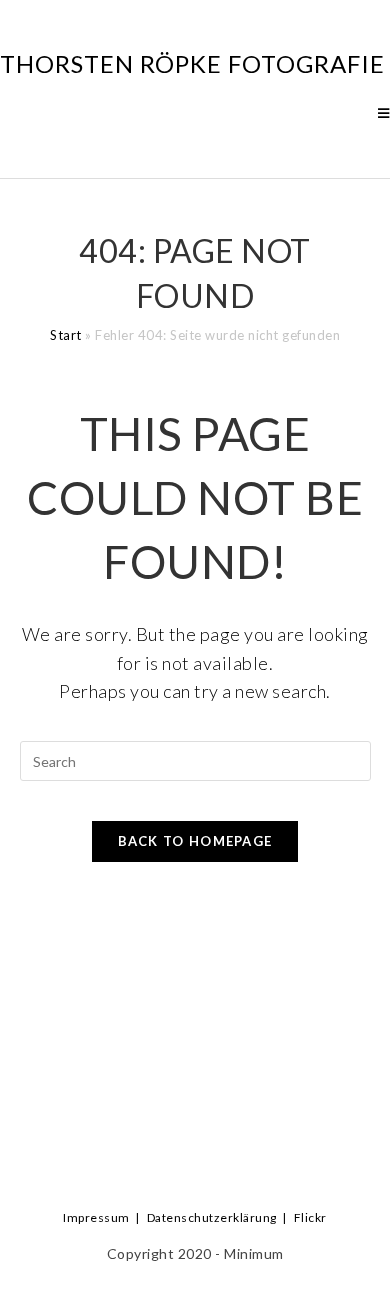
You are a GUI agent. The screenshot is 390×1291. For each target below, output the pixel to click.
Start (66, 335)
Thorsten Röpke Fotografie (192, 63)
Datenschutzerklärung (212, 1217)
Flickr (310, 1217)
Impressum (96, 1217)
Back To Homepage (195, 841)
